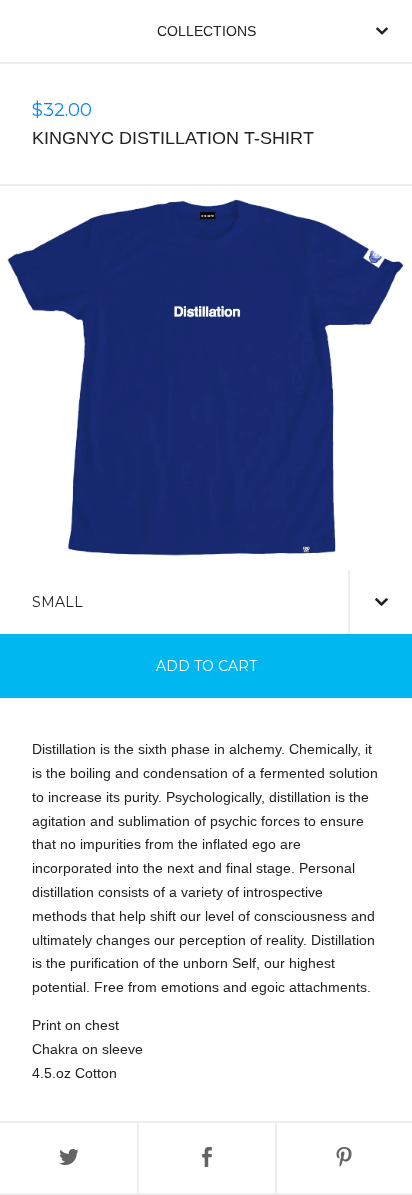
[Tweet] (68, 1158)
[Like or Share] (206, 1158)
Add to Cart (206, 666)
